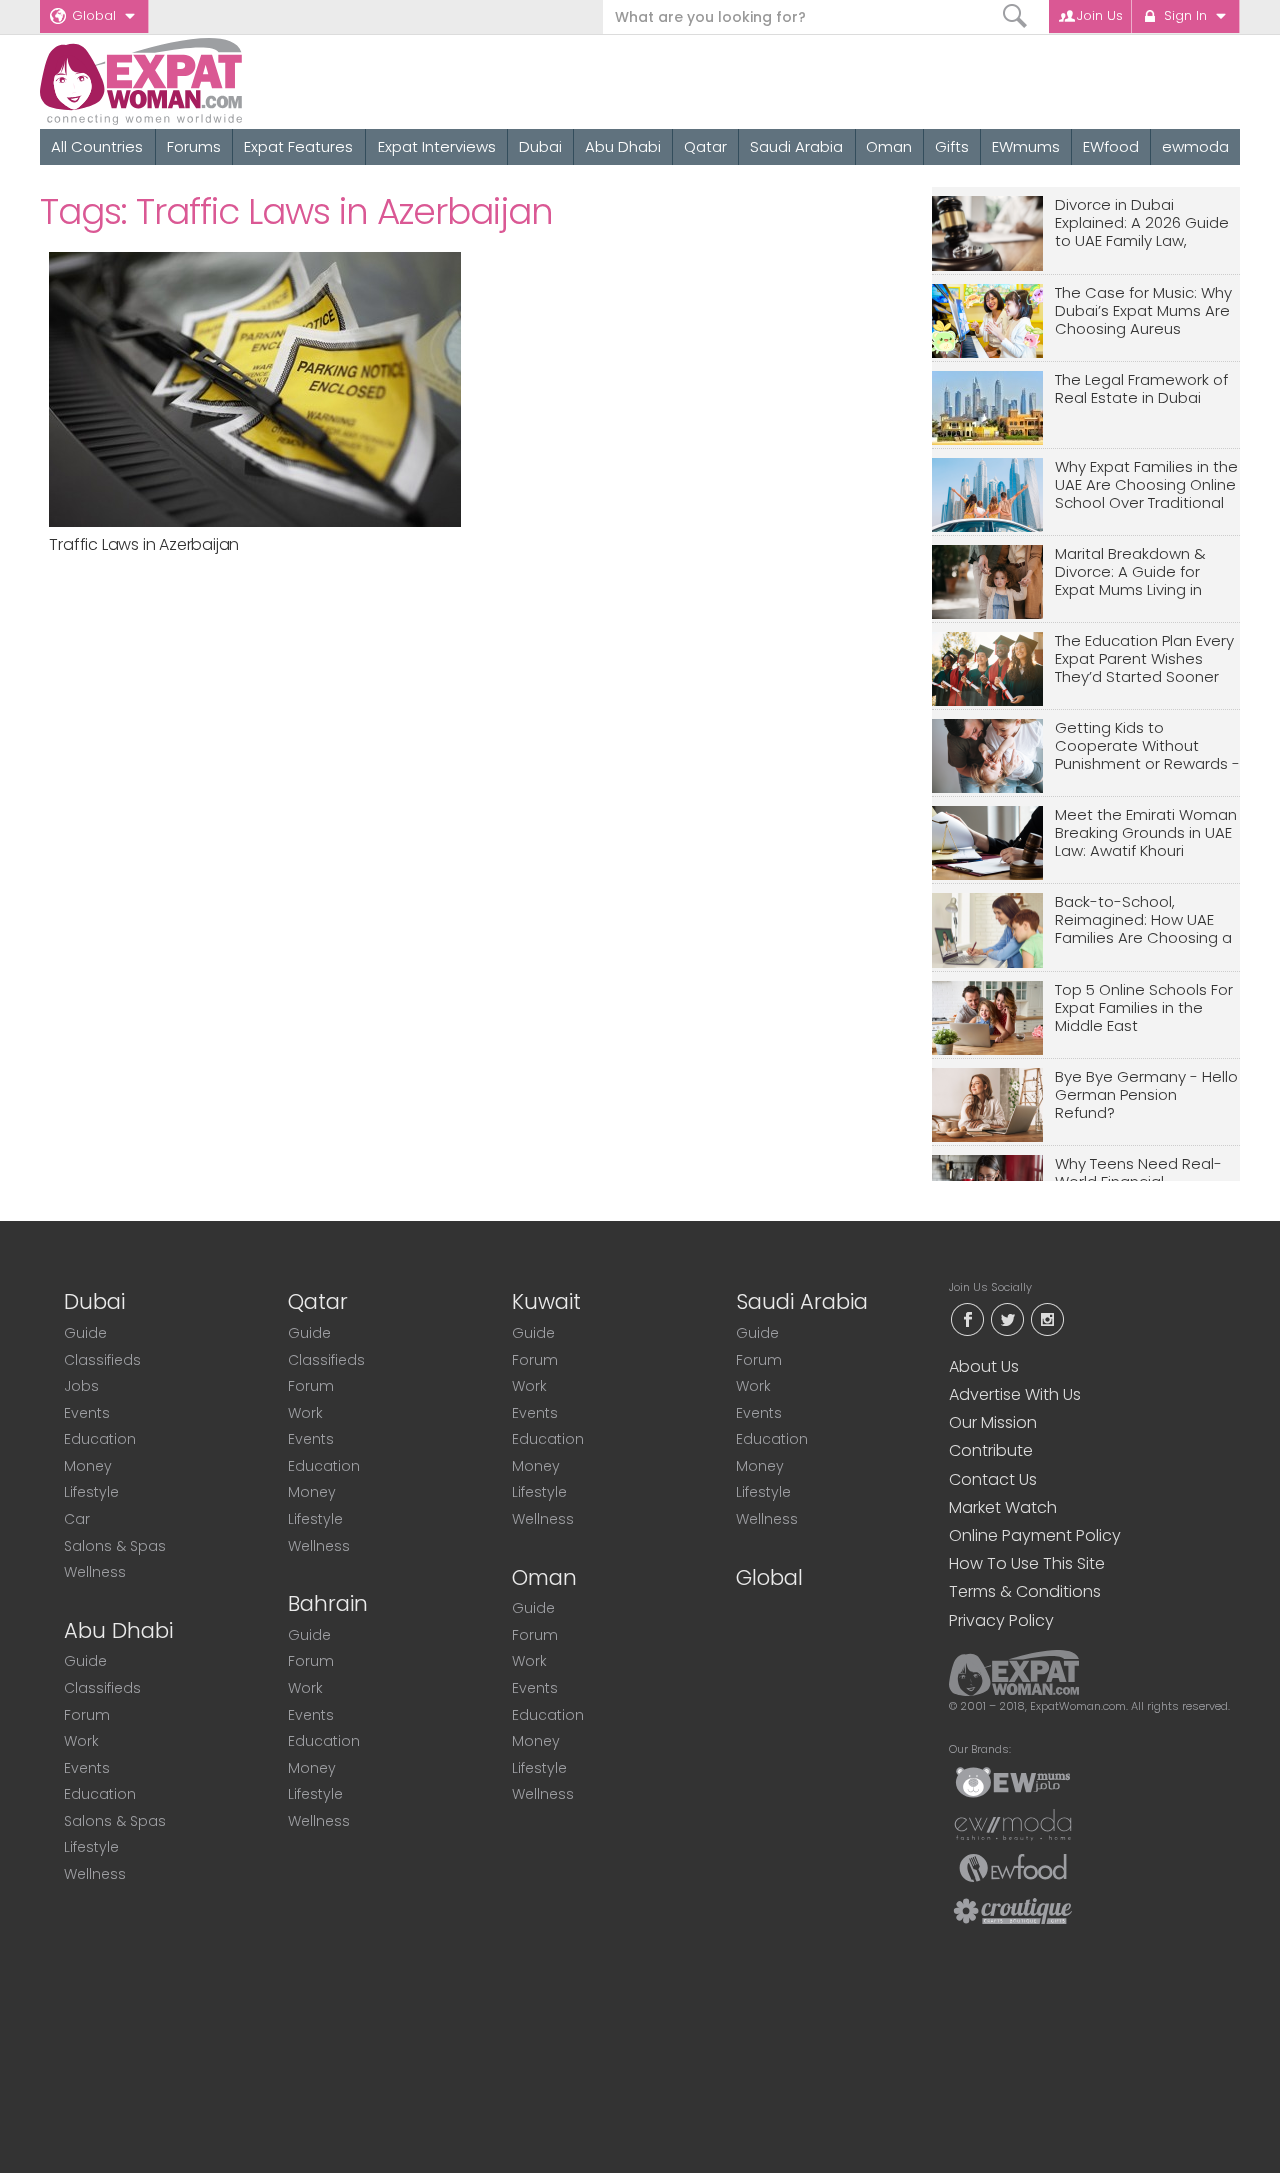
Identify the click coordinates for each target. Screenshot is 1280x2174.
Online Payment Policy (1035, 1535)
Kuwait (546, 1301)
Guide (85, 1333)
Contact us (993, 1479)
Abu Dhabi (623, 146)
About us (984, 1366)
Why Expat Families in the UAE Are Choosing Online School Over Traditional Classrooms (1146, 485)
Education (100, 1439)
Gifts (952, 146)
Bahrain (328, 1603)
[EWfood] (1013, 1867)
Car (77, 1519)
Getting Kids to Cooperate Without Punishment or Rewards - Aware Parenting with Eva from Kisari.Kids (1147, 746)
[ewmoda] (1013, 1824)
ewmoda (1195, 146)
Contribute (991, 1450)
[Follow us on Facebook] (967, 1317)
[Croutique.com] (1013, 1910)
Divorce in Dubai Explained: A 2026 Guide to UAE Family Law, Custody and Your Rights (1146, 223)
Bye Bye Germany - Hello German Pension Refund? (1146, 1095)
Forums (194, 146)
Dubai (540, 146)
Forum (87, 1715)
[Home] (213, 81)
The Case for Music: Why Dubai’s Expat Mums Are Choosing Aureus (1143, 311)
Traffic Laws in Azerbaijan (144, 544)
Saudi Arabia (796, 146)
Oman (889, 146)
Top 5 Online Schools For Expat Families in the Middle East (1144, 1008)
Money (88, 1466)
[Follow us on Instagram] (1047, 1317)
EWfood (1111, 146)
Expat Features (298, 146)
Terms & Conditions (1025, 1591)
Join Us (1100, 15)
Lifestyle (91, 1492)
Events (87, 1413)
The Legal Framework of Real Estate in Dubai (1141, 389)
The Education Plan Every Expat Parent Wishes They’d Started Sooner (1144, 659)
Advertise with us (1015, 1394)
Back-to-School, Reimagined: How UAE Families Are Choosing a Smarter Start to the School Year (1143, 920)
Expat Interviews (437, 146)
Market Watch (1003, 1507)
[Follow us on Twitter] (1007, 1317)
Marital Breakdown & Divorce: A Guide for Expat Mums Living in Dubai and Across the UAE (1134, 572)
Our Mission (993, 1422)
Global (94, 15)
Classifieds (102, 1360)
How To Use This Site (1027, 1563)
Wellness (95, 1572)
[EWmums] (1013, 1781)
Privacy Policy (1001, 1620)
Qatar (705, 146)
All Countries (97, 146)
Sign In (1185, 15)
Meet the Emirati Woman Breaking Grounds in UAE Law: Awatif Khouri (1146, 833)
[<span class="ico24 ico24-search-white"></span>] (1015, 16)
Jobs (81, 1386)
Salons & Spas (115, 1546)
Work (81, 1741)
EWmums (1026, 146)
